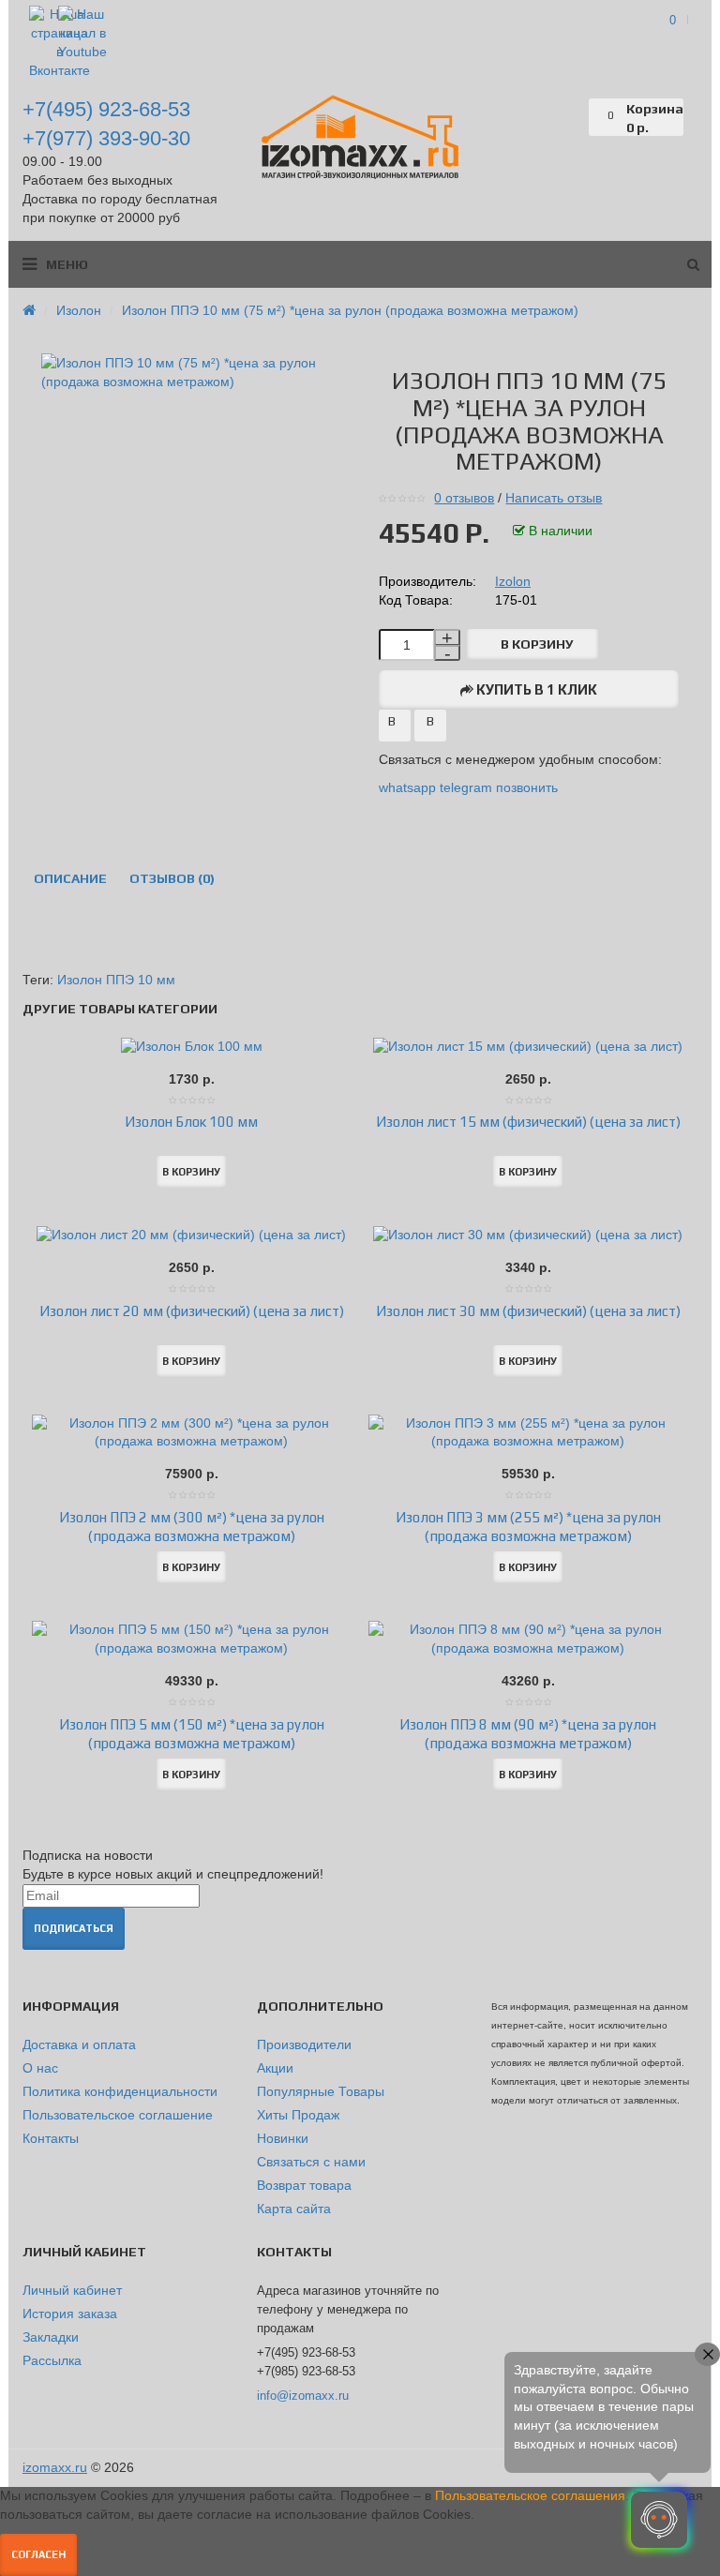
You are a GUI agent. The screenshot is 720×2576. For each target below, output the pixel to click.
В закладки (395, 727)
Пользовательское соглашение (118, 2115)
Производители (304, 2044)
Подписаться (74, 1928)
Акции (275, 2068)
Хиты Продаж (298, 2115)
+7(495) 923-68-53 (106, 109)
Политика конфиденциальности (120, 2091)
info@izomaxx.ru (303, 2396)
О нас (40, 2068)
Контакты (51, 2138)
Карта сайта (294, 2209)
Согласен (38, 2554)
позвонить (527, 787)
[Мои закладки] (575, 117)
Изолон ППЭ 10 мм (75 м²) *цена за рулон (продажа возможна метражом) (350, 310)
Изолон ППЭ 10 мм (116, 980)
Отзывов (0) (172, 878)
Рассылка (52, 2360)
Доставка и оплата (79, 2044)
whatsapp (409, 787)
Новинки (283, 2138)
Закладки (51, 2337)
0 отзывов (464, 498)
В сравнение (430, 727)
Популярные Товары (321, 2091)
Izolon (513, 581)
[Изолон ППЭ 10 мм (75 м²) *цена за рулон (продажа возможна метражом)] (191, 372)
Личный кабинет (72, 2290)
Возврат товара (304, 2185)
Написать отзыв (554, 498)
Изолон (79, 310)
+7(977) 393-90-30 (106, 138)
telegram (466, 787)
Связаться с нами (311, 2162)
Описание (70, 878)
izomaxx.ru (55, 2467)
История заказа (70, 2314)
